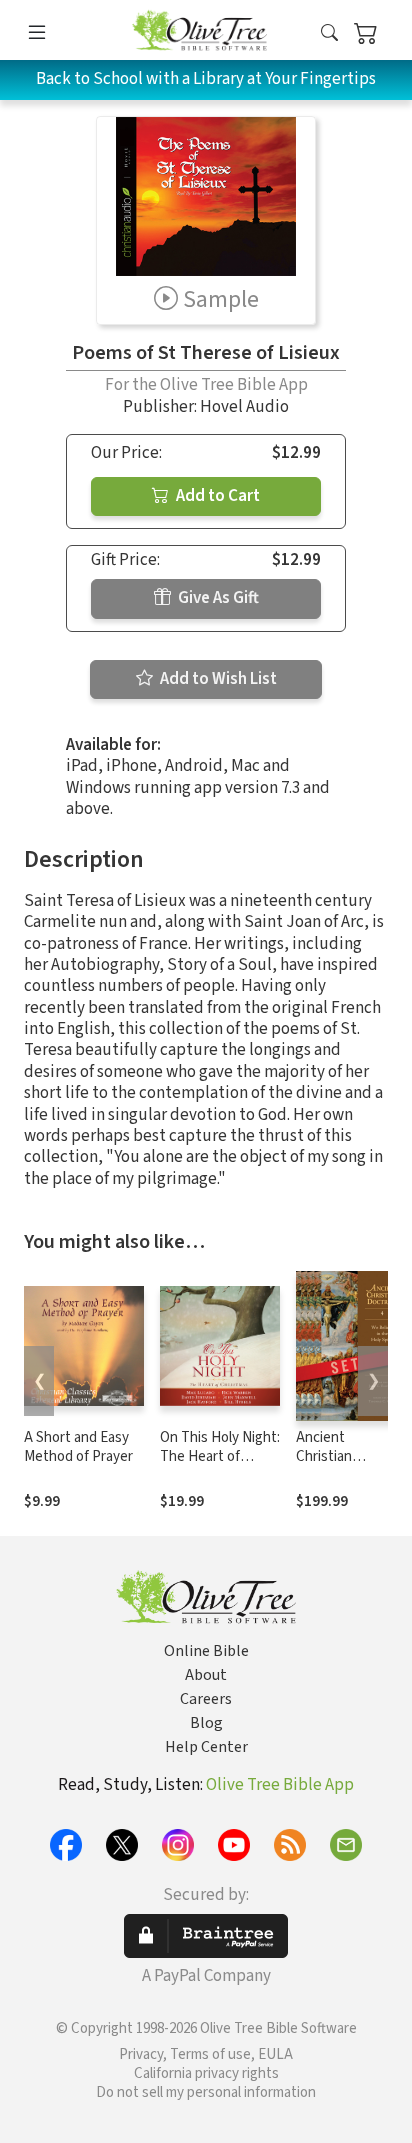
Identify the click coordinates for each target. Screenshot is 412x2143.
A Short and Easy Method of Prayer (78, 1447)
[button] (329, 33)
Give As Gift (217, 598)
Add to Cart (216, 496)
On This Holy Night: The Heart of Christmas (220, 1456)
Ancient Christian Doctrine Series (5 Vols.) (344, 1466)
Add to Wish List (217, 679)
